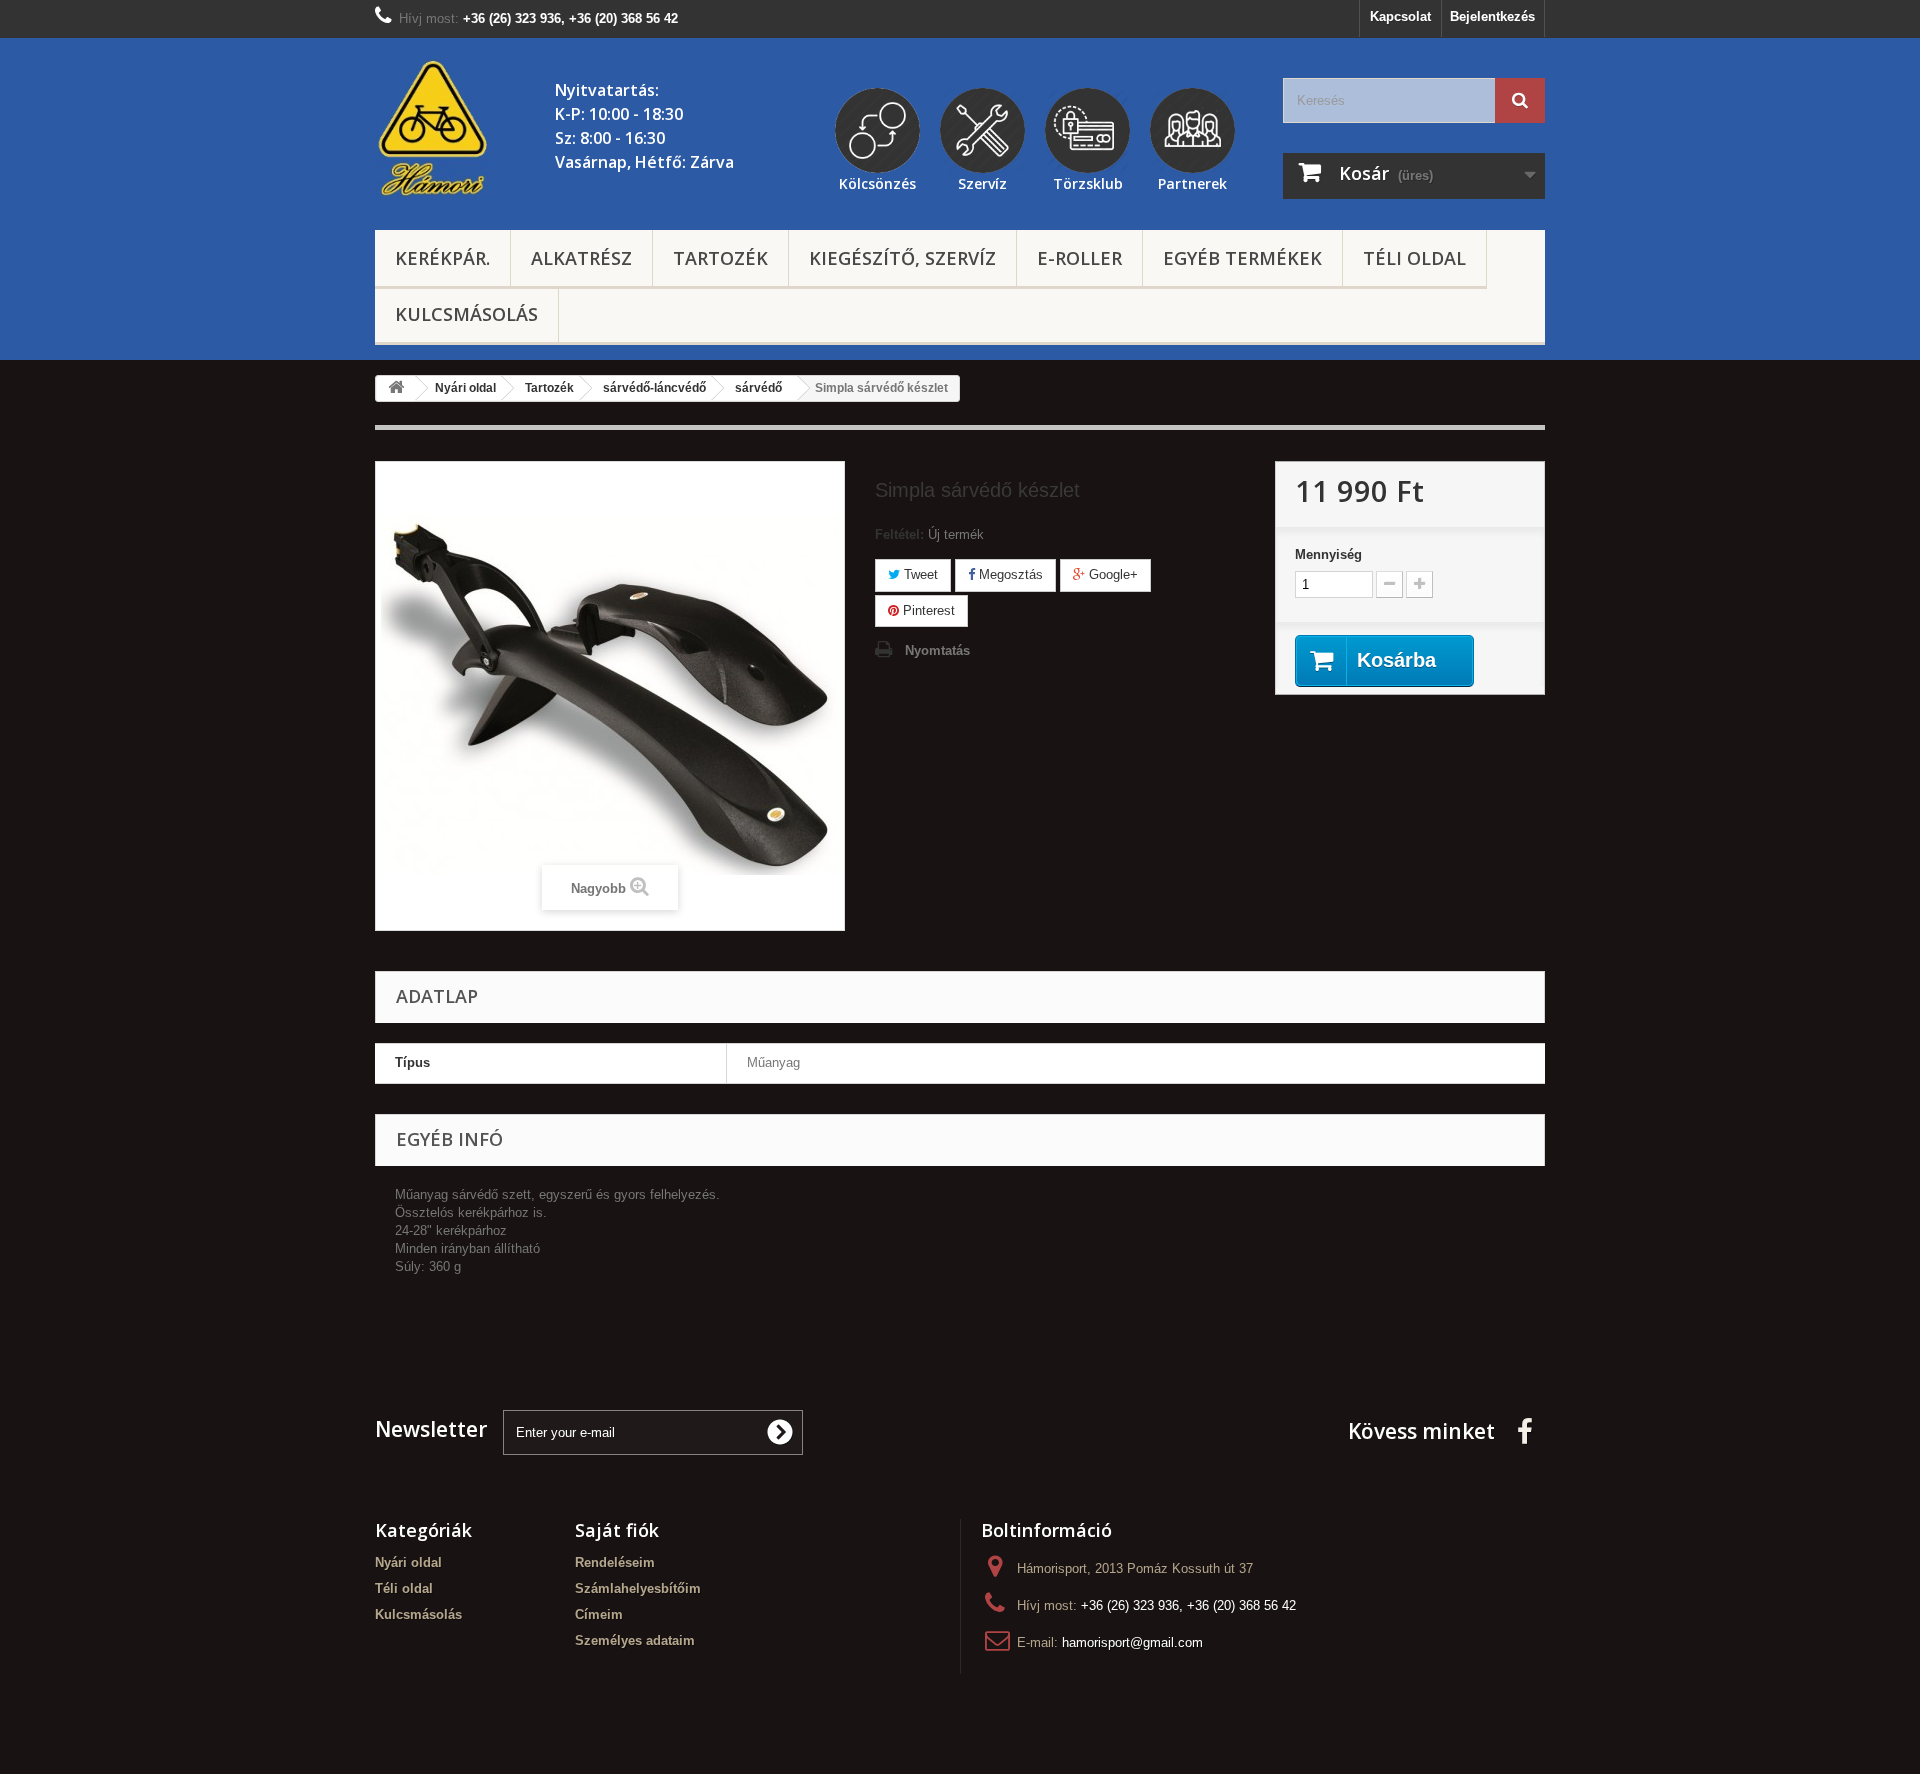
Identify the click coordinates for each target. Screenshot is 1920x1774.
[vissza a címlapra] (396, 388)
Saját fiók (617, 1530)
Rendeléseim (615, 1562)
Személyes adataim (635, 1640)
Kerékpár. (442, 258)
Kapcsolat (1400, 16)
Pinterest (927, 610)
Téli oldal (1414, 258)
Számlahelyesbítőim (638, 1588)
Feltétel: (899, 534)
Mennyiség (1328, 554)
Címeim (599, 1614)
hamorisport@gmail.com (1132, 1642)
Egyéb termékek (1242, 258)
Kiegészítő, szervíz (902, 258)
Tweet (919, 574)
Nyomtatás (937, 650)
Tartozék (720, 258)
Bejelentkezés (1492, 16)
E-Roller (1079, 258)
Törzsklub (1088, 181)
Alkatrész (581, 258)
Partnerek (1192, 181)
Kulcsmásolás (466, 314)
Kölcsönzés (877, 181)
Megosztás (1009, 574)
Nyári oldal (408, 1562)
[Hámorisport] (435, 129)
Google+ (1111, 574)
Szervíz (982, 181)
